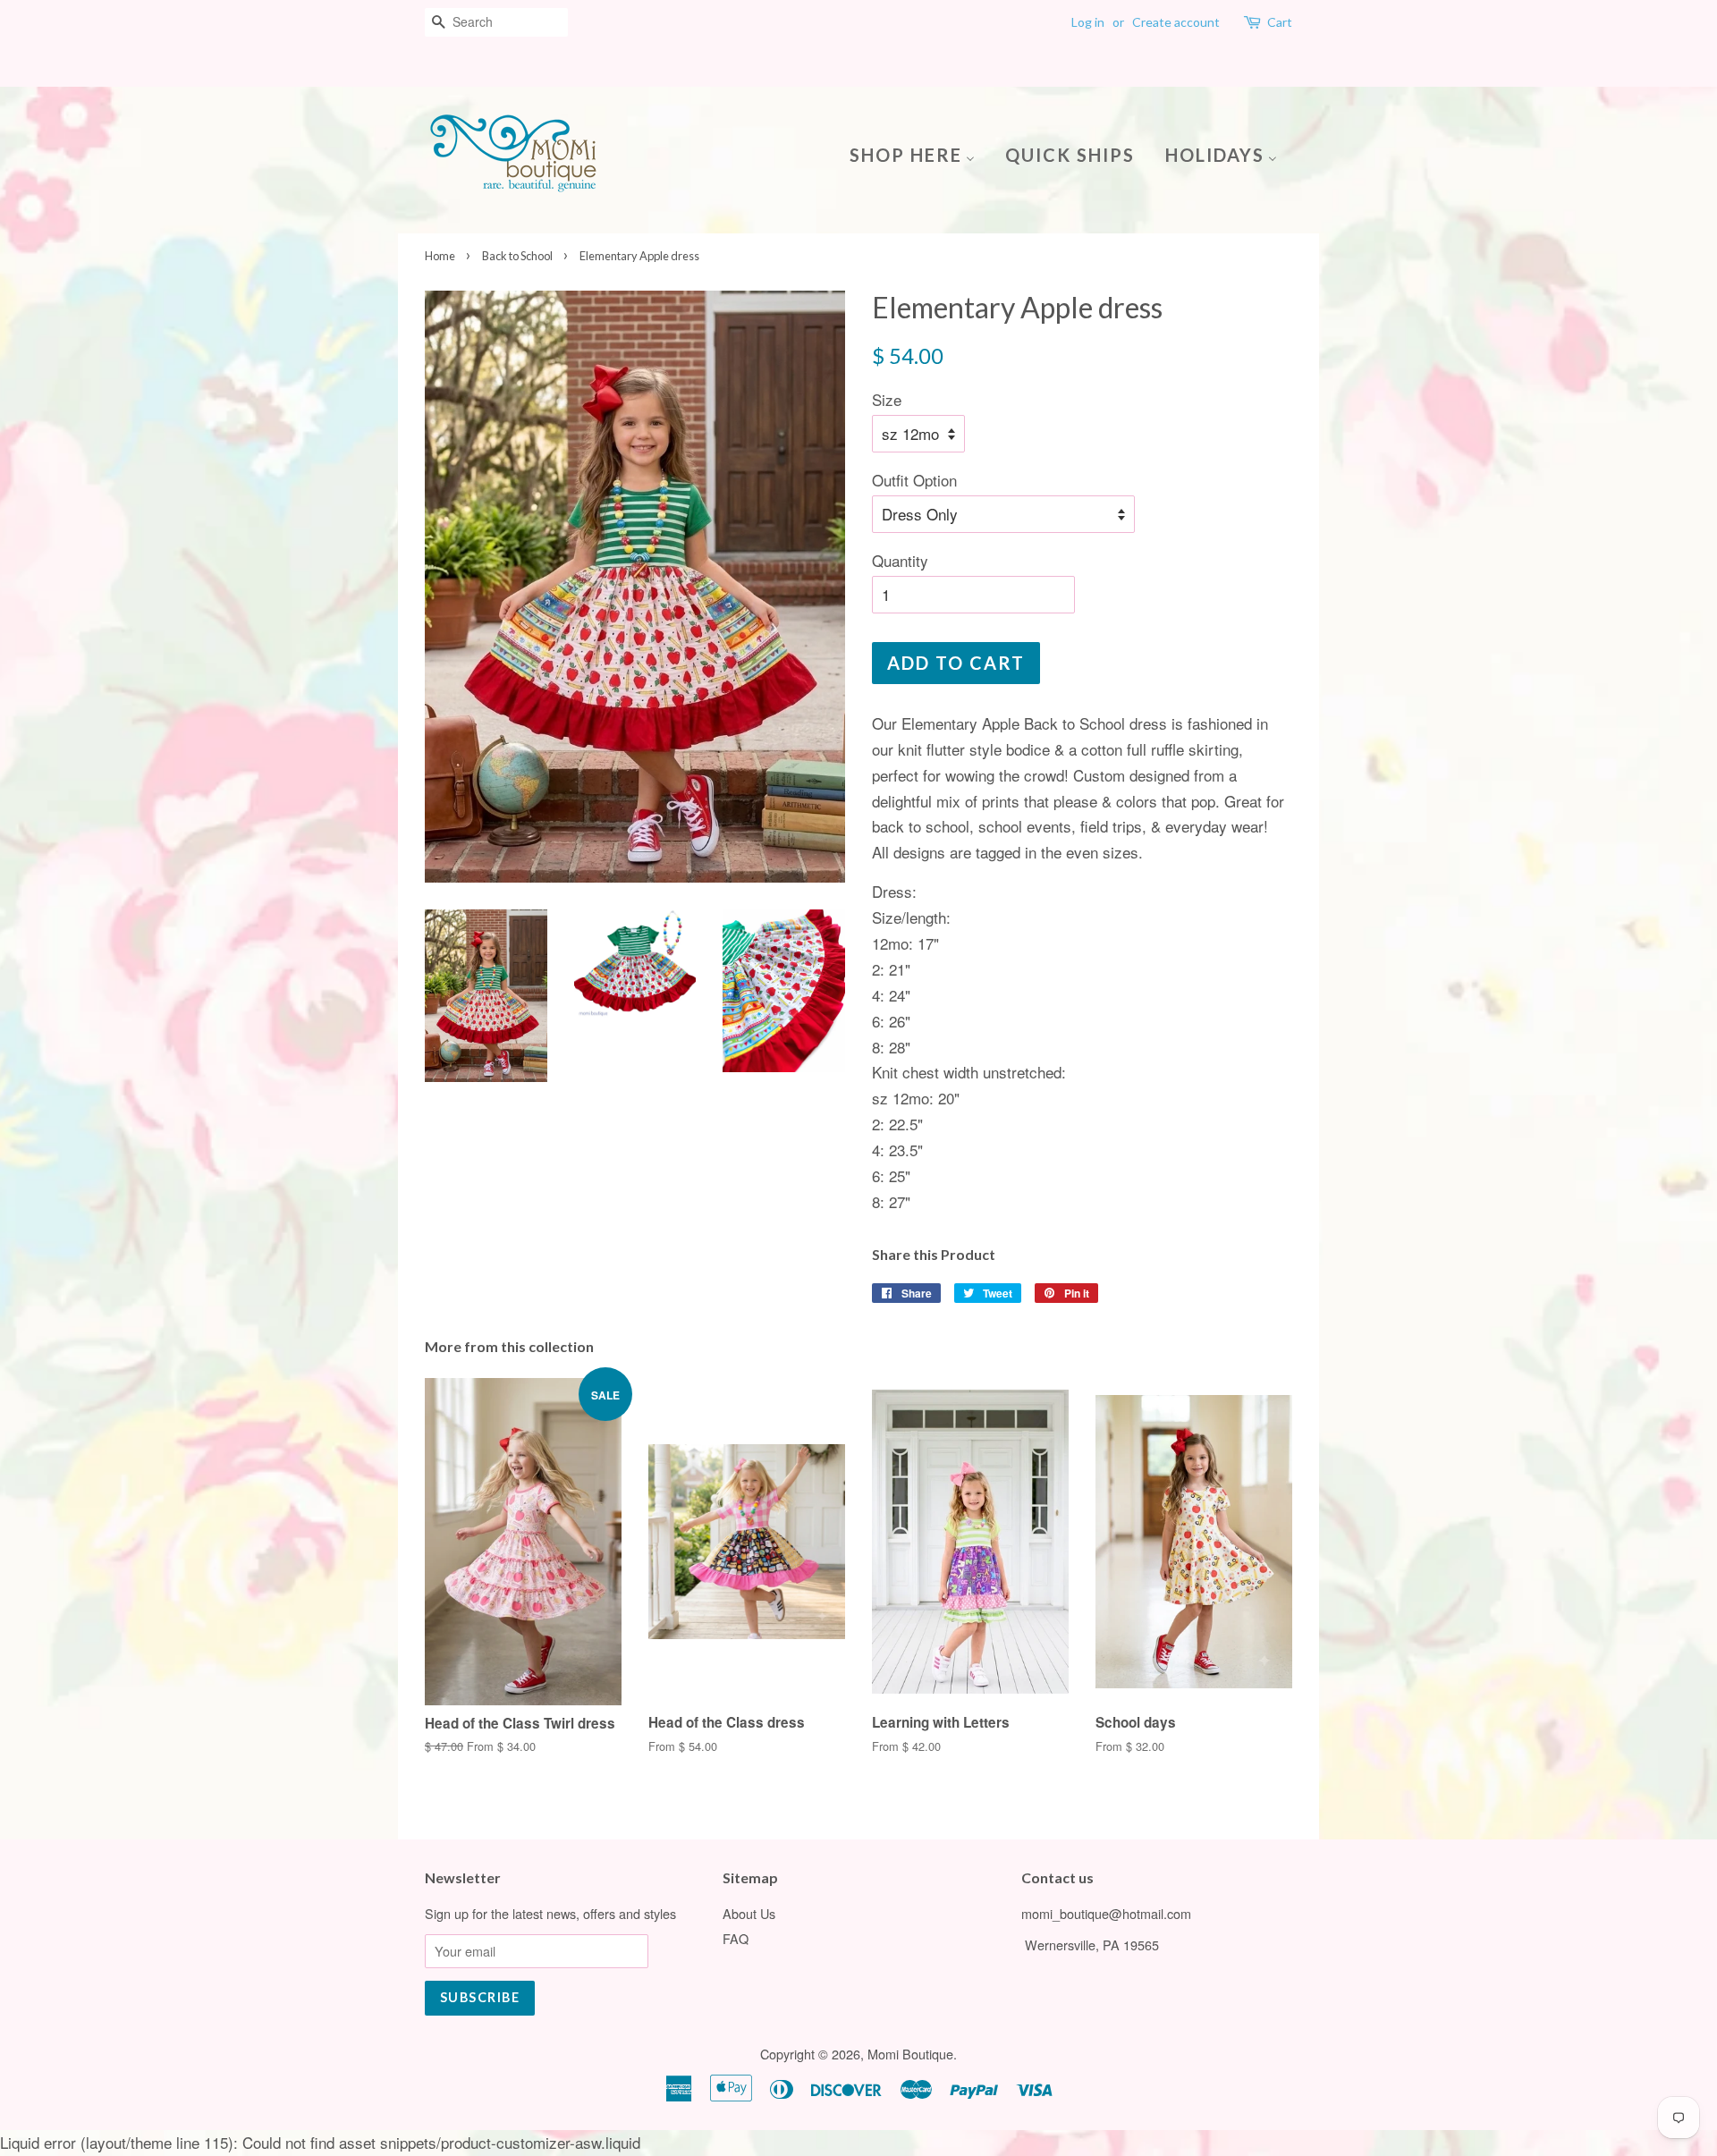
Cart (1280, 22)
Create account (1176, 22)
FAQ (736, 1938)
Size (887, 399)
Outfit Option (914, 480)
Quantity (900, 560)
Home (440, 256)
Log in (1088, 22)
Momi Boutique (910, 2054)
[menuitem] (919, 153)
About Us (749, 1913)
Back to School (517, 256)
